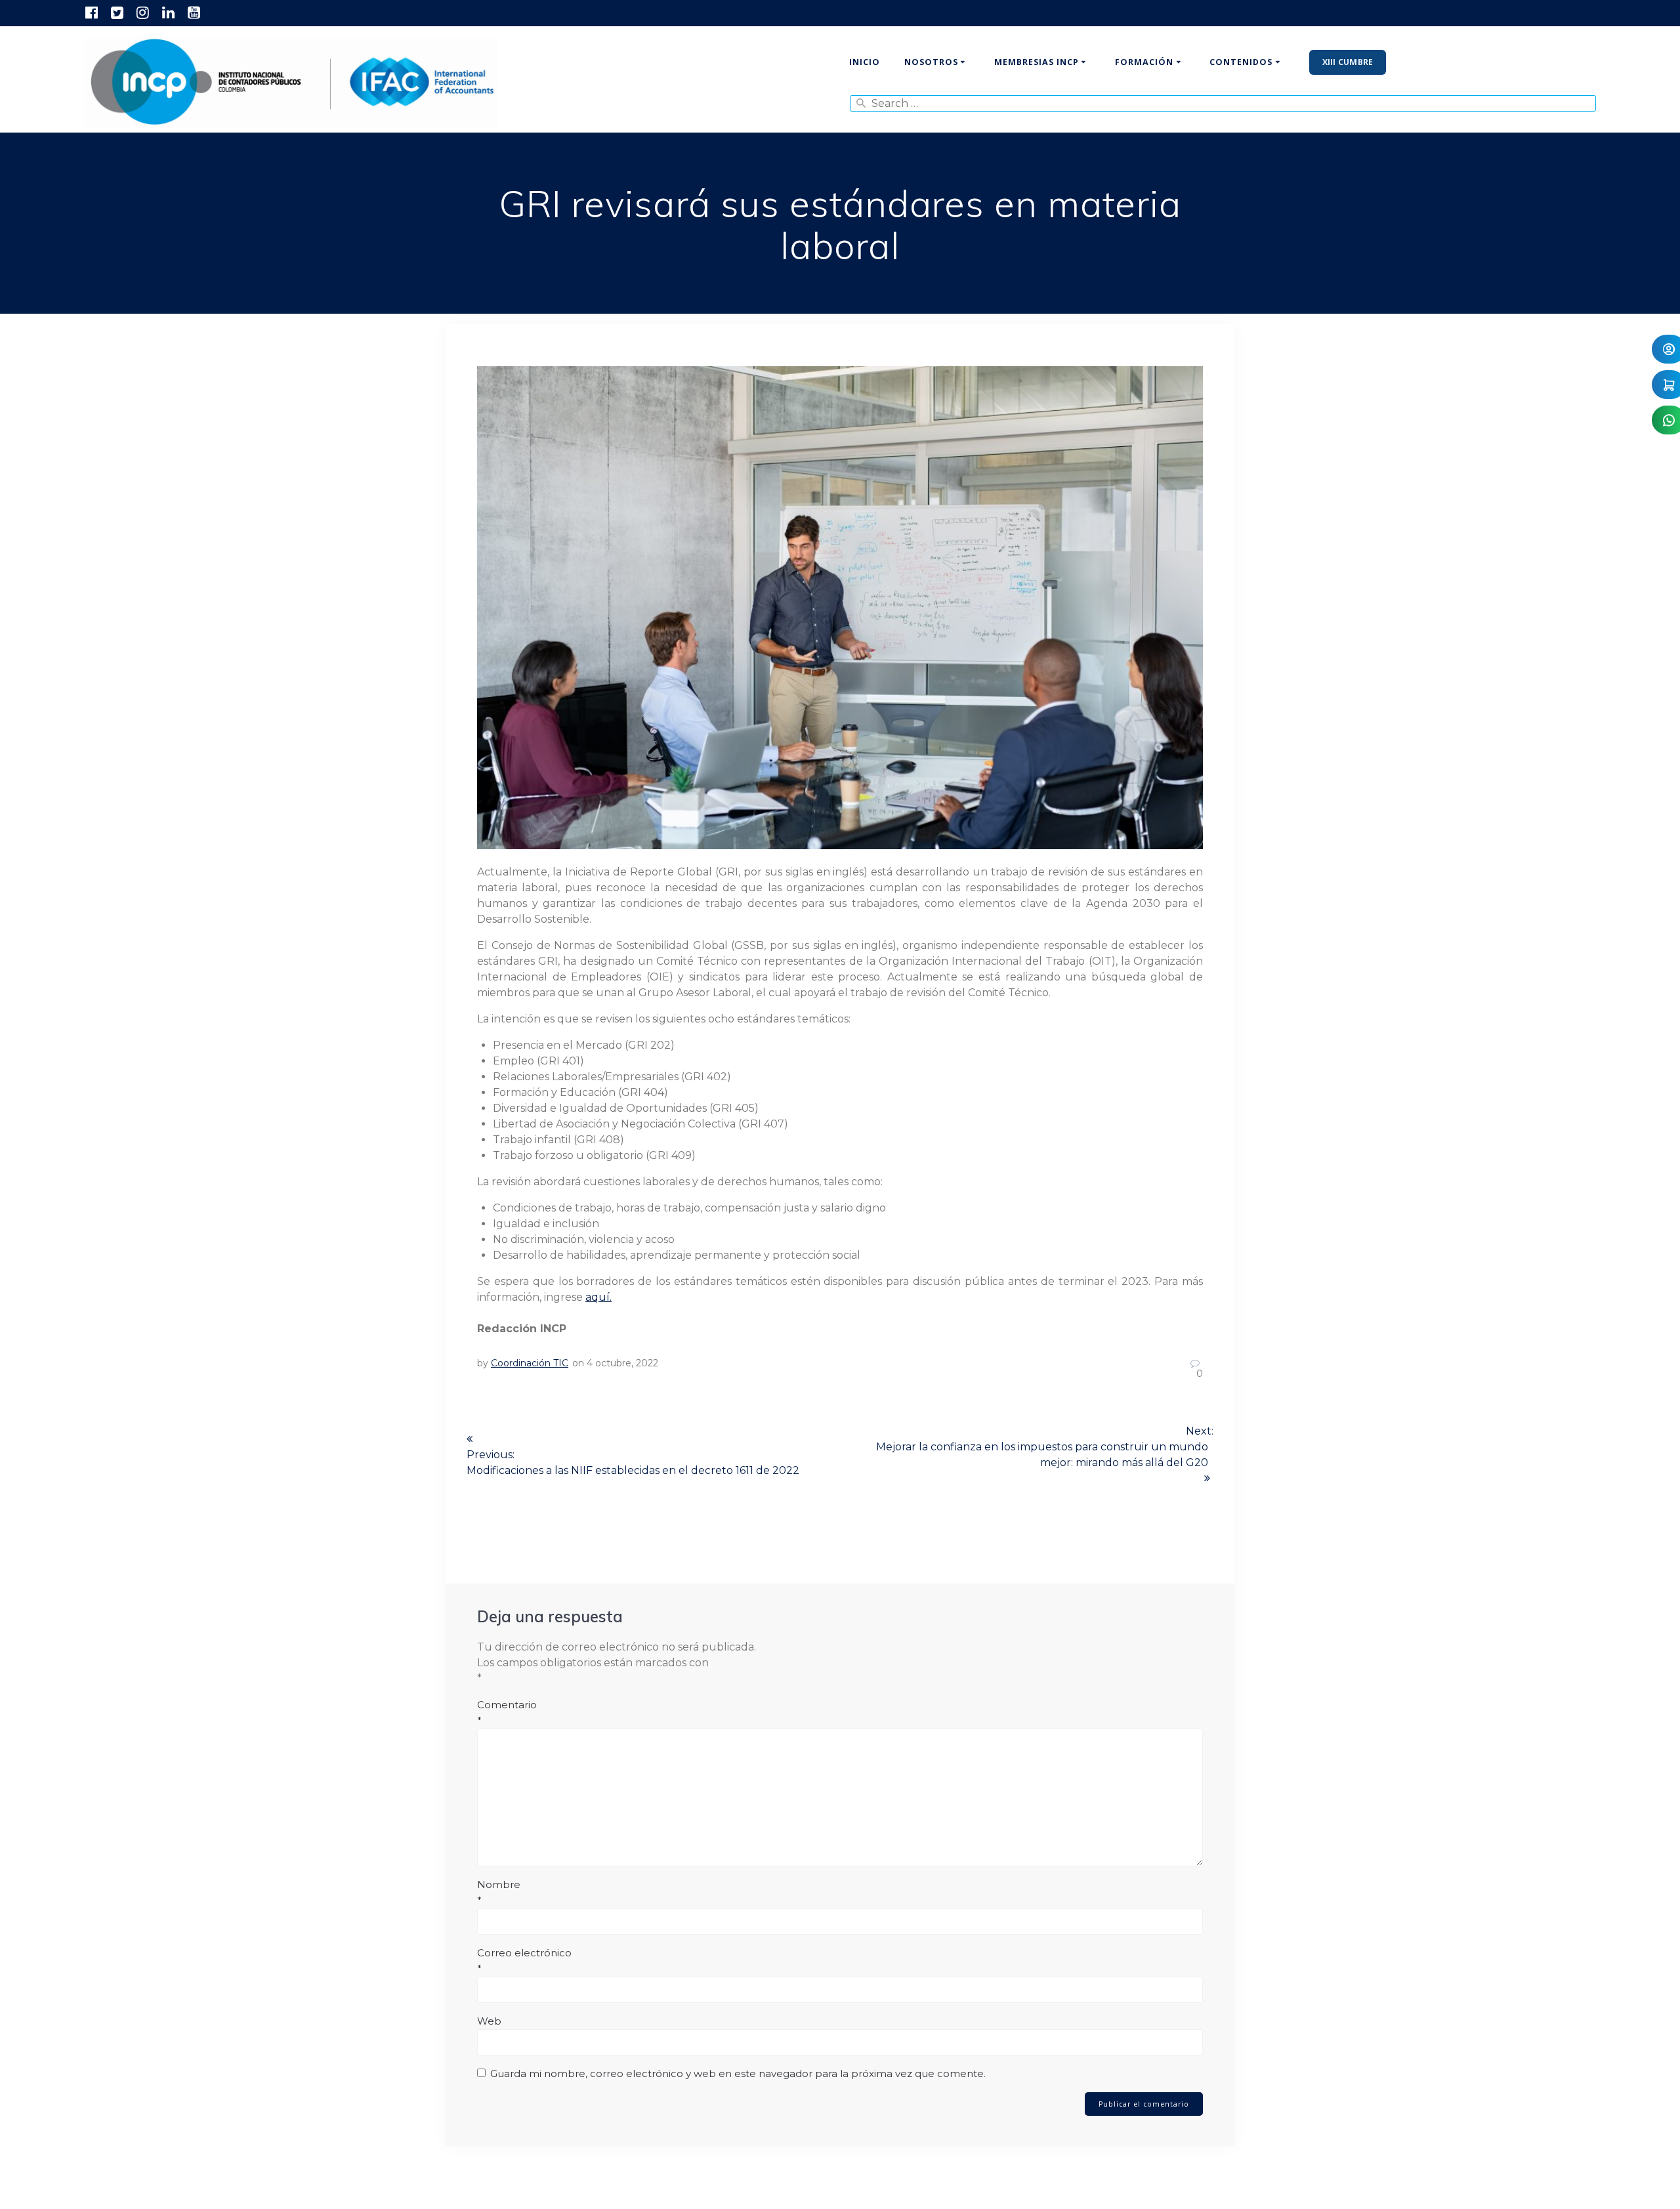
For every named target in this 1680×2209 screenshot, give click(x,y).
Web (489, 2021)
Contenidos (1241, 62)
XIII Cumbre (1348, 62)
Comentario (507, 1713)
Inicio (865, 62)
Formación (1144, 62)
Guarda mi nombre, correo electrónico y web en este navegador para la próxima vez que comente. (738, 2073)
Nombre (499, 1892)
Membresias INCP (1037, 62)
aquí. (598, 1297)
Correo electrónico (524, 1961)
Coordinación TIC (530, 1363)
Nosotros (931, 62)
